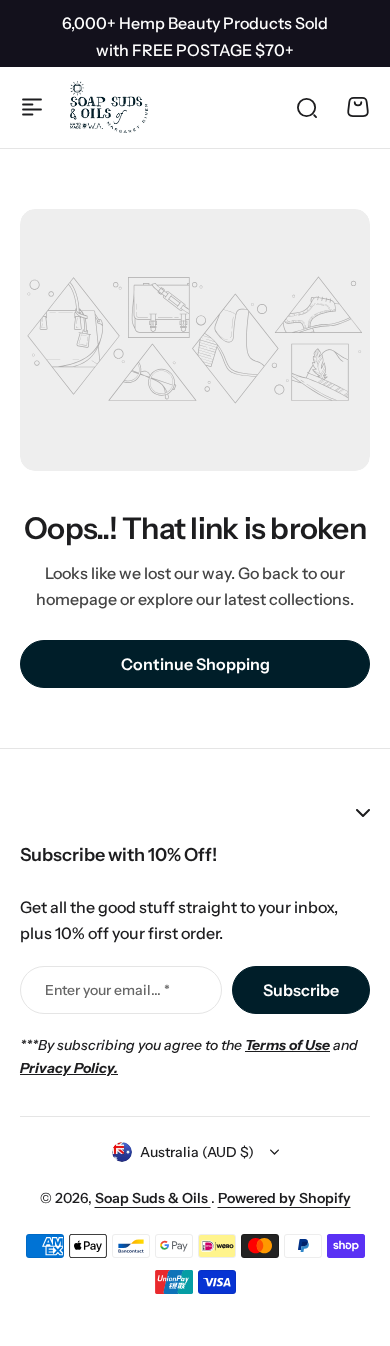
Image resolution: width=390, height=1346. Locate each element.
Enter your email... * (107, 990)
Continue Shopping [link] (195, 664)
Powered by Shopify (284, 1198)
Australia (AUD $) (197, 1152)
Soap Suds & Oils (153, 1198)
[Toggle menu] (32, 107)
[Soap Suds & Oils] (109, 107)
